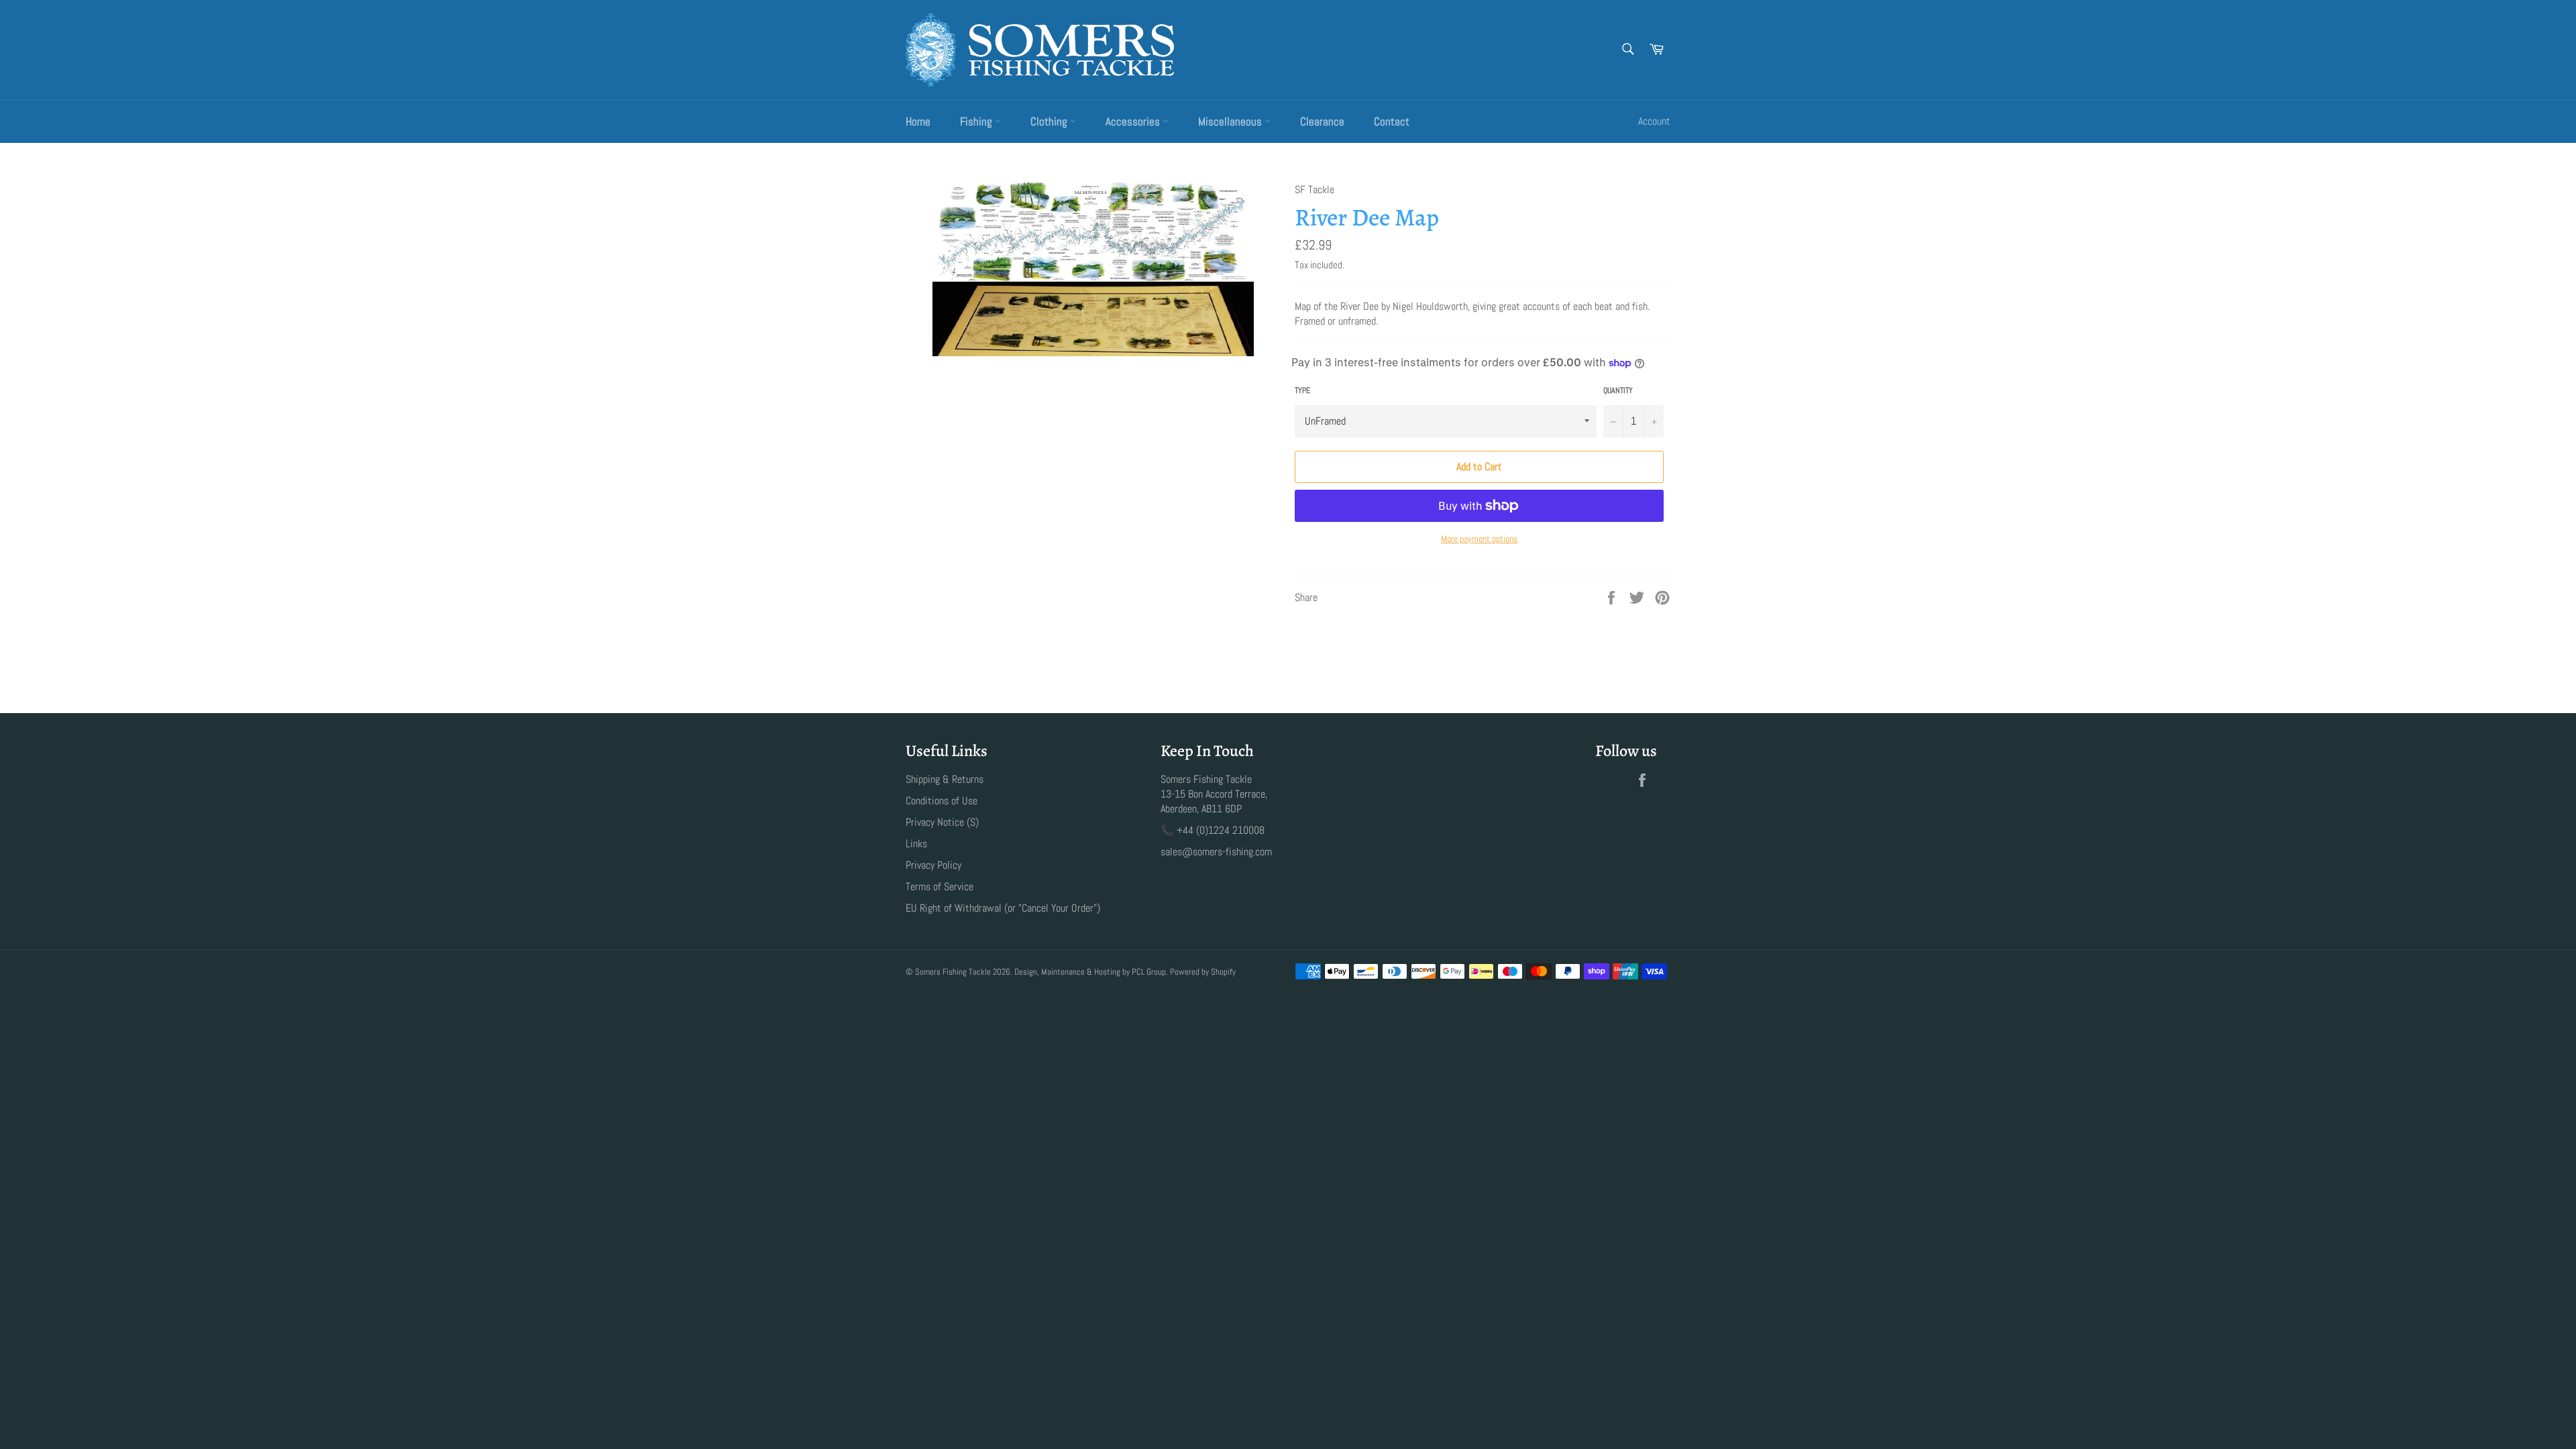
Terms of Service (940, 887)
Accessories (1134, 121)
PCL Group (1149, 972)
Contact (1392, 121)
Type (1302, 390)
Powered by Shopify (1203, 972)
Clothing (1050, 121)
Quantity (1618, 390)
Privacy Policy (933, 865)
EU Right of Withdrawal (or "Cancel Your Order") (1003, 908)
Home (918, 121)
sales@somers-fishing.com (1216, 852)
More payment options (1479, 539)
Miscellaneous (1231, 121)
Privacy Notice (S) (942, 822)
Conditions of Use (942, 801)
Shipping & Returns (945, 779)
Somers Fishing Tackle (953, 972)
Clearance (1322, 121)
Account (1654, 121)
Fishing (977, 121)
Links (916, 844)
